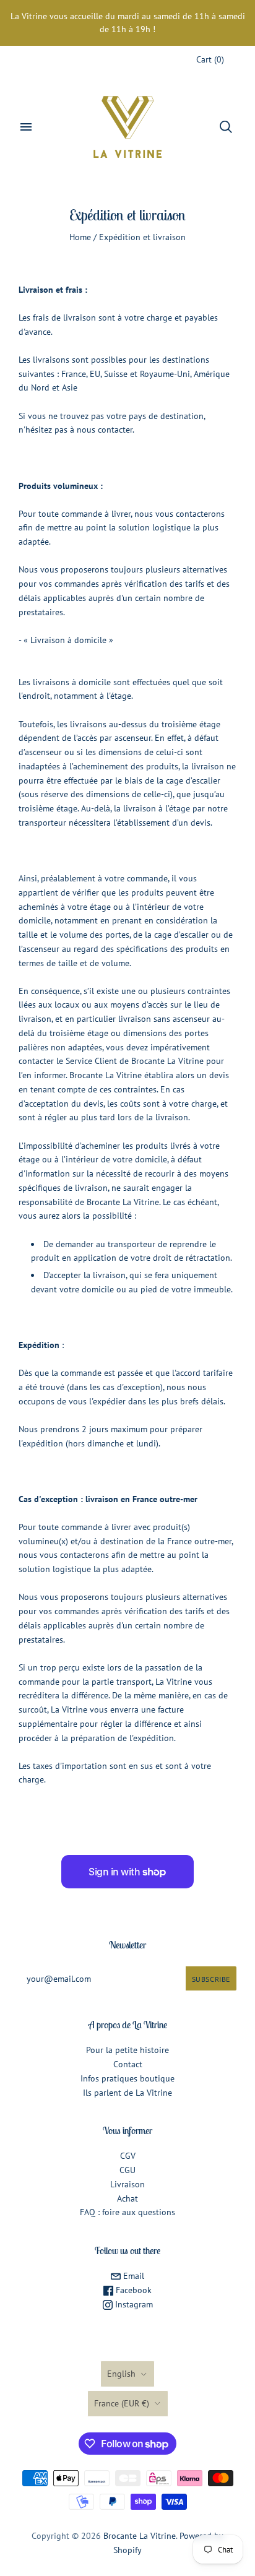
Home (80, 237)
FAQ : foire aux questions (127, 2212)
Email (132, 2276)
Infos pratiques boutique (127, 2078)
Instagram (133, 2304)
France (122, 2403)
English (121, 2374)
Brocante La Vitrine (140, 2536)
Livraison (127, 2184)
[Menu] (26, 127)
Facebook (132, 2290)
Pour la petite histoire (127, 2050)
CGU (127, 2170)
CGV (128, 2156)
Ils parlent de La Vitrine (127, 2093)
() (210, 59)
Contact (128, 2064)
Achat (127, 2198)
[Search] (226, 127)
